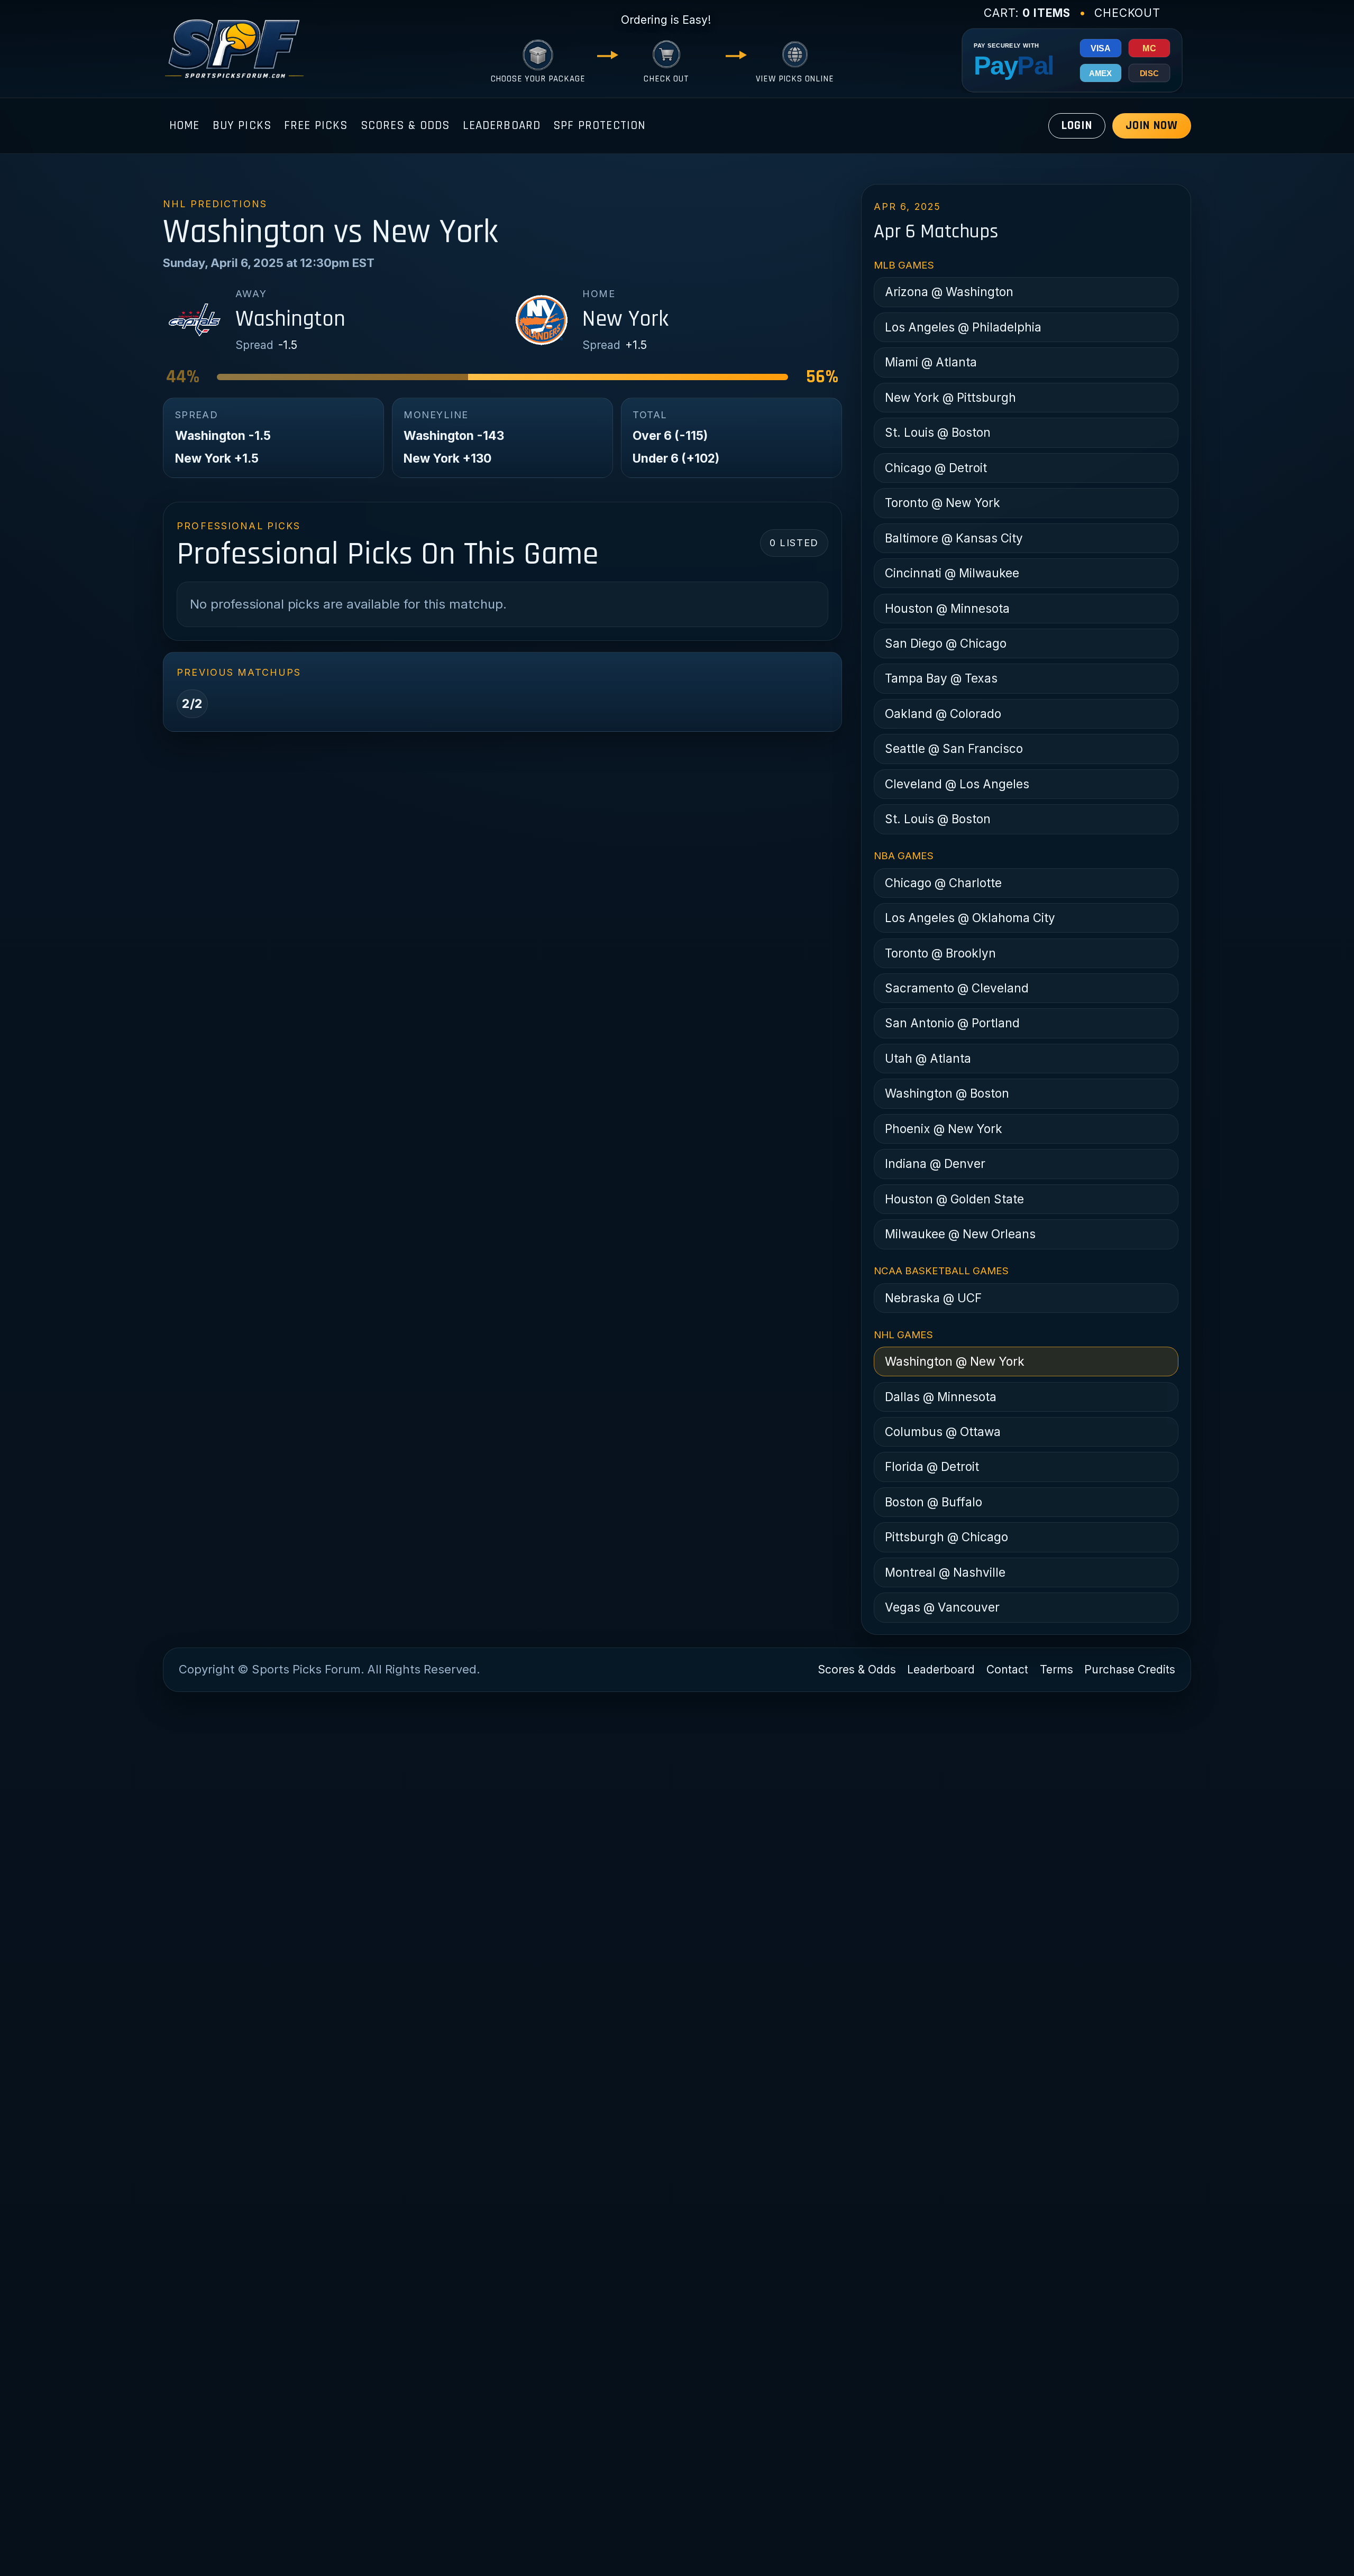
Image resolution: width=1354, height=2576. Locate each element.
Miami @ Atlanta (931, 362)
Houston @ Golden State (954, 1199)
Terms (1056, 1669)
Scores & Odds (405, 126)
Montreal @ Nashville (945, 1572)
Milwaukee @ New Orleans (960, 1234)
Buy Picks (242, 126)
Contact (1007, 1669)
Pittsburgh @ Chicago (946, 1537)
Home (185, 126)
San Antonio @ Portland (952, 1023)
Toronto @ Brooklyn (940, 953)
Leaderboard (502, 126)
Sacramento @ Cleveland (957, 988)
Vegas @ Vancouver (942, 1607)
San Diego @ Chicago (946, 643)
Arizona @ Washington (949, 292)
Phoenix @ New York (944, 1129)
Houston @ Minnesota (947, 608)
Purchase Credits (1130, 1669)
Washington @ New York (955, 1361)
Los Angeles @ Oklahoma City (970, 918)
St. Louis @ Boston (938, 432)
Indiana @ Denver (935, 1163)
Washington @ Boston (947, 1093)
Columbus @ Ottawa (943, 1432)
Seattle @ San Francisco (954, 748)
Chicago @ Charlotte (943, 883)
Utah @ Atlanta (928, 1058)
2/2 (192, 703)
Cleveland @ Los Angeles (957, 784)
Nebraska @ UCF (933, 1298)
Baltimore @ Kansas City (954, 538)
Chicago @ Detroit (936, 468)
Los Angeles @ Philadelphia (963, 327)
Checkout (1127, 13)
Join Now (1152, 126)
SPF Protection (599, 126)
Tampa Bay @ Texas (941, 678)
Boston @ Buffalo (934, 1502)
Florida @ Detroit (932, 1466)
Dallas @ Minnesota (941, 1397)
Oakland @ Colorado (943, 714)
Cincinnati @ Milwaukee (952, 573)
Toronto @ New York (943, 503)
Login (1077, 126)
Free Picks (316, 126)
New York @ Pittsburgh (950, 397)
